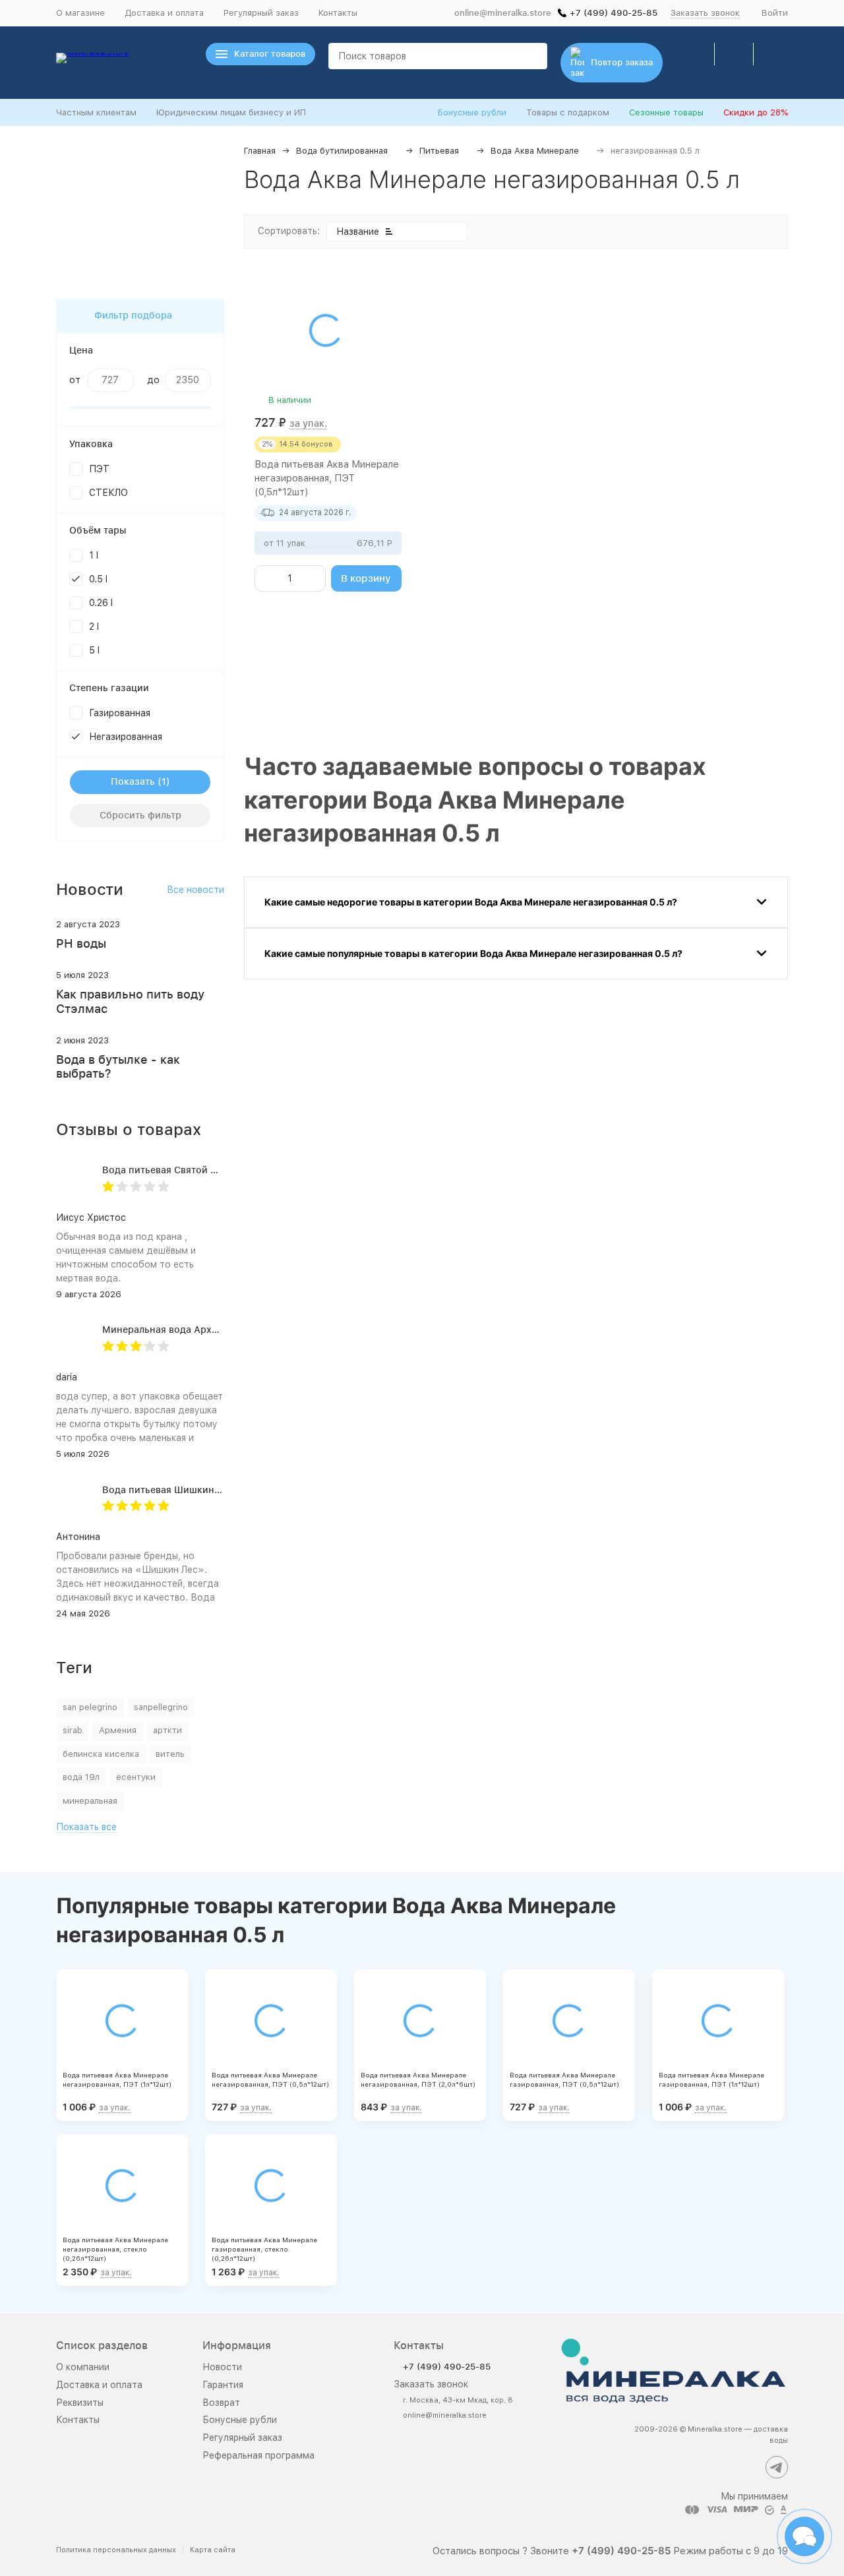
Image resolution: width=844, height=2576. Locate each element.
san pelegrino (90, 1707)
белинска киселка (101, 1754)
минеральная (90, 1801)
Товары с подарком (568, 112)
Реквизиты (80, 2403)
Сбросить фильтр (140, 815)
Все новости (196, 890)
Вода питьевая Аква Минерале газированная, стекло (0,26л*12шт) (264, 2249)
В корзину (366, 578)
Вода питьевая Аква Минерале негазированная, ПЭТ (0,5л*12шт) (327, 478)
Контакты (338, 13)
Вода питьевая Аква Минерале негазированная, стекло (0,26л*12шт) (115, 2249)
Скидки (756, 112)
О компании (83, 2367)
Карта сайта (213, 2550)
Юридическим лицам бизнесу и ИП (231, 112)
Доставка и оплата (164, 13)
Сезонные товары (666, 112)
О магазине (80, 13)
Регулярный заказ (261, 13)
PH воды (81, 943)
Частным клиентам (96, 112)
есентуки (136, 1777)
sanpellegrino (161, 1707)
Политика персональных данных (116, 2550)
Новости (222, 2367)
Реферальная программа (258, 2455)
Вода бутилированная (342, 151)
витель (170, 1754)
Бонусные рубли (472, 112)
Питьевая (439, 151)
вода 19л (81, 1777)
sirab (73, 1730)
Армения (118, 1730)
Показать (133, 782)
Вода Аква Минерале (535, 151)
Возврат (221, 2403)
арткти (167, 1730)
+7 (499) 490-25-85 (614, 13)
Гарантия (223, 2385)
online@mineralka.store (503, 13)
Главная (260, 151)
